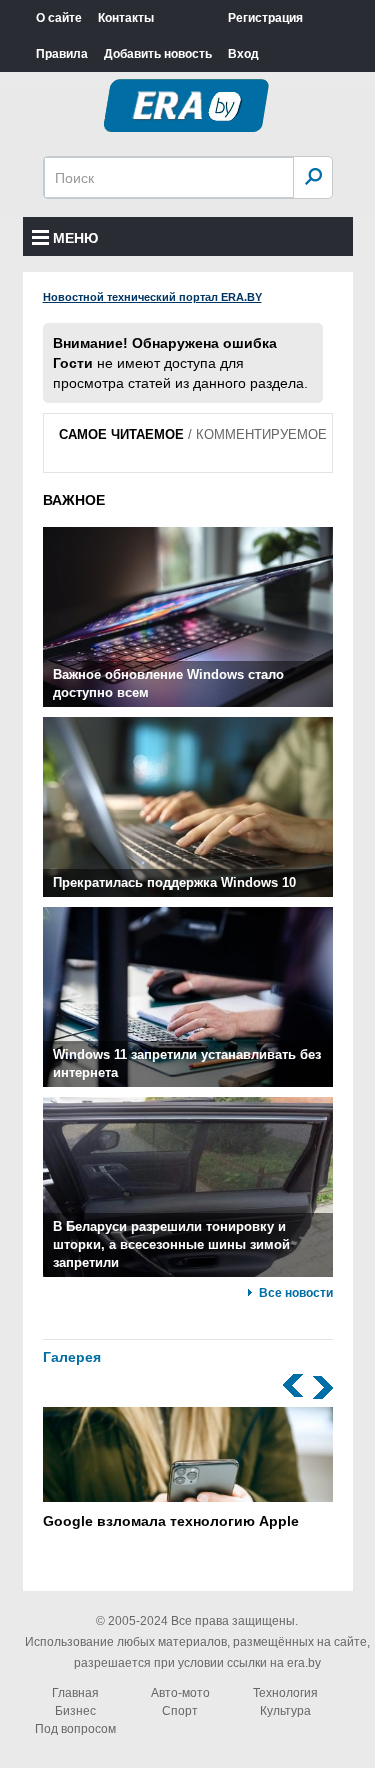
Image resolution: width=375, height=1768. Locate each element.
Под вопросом (75, 1729)
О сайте (59, 18)
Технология (285, 1693)
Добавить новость (158, 54)
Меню (75, 238)
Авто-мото (180, 1693)
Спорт (180, 1711)
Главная (75, 1693)
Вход (243, 54)
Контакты (126, 18)
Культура (285, 1711)
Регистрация (265, 18)
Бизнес (75, 1711)
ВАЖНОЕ (74, 500)
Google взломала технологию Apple (171, 1521)
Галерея (72, 1357)
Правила (62, 54)
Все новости (296, 1293)
